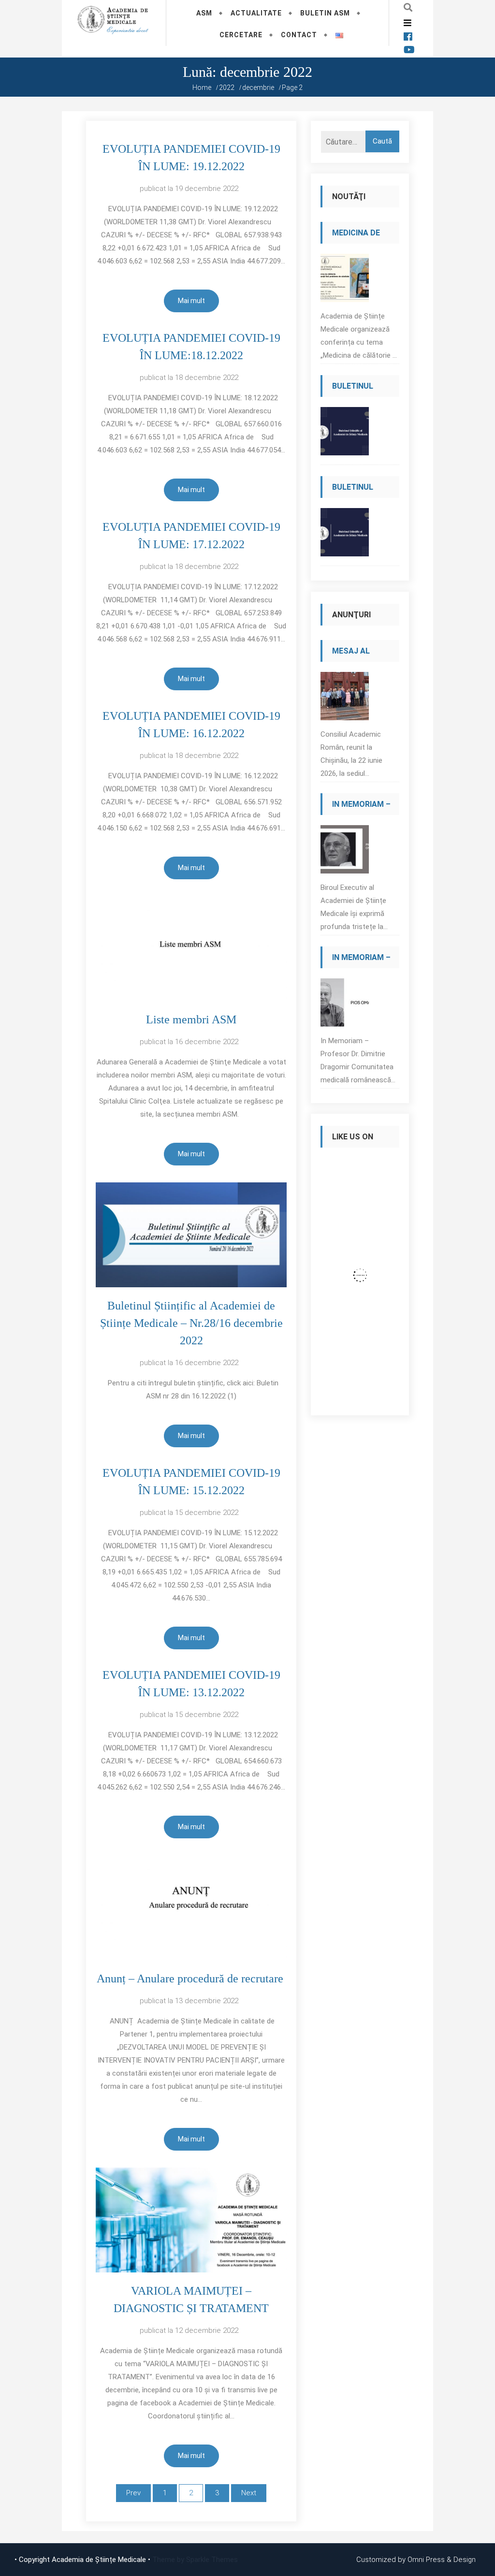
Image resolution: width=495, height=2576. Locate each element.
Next (249, 2493)
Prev (133, 2493)
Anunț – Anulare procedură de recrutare (191, 1979)
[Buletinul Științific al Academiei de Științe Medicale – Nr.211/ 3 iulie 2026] (345, 535)
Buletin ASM (325, 13)
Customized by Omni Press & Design (416, 2560)
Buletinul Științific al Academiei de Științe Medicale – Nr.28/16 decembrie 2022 (191, 1323)
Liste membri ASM (191, 1019)
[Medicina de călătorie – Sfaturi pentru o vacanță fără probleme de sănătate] (345, 281)
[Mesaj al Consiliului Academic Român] (345, 699)
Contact (299, 35)
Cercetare (241, 35)
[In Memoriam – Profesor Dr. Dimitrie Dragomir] (345, 1005)
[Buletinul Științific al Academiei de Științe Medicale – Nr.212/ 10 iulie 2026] (345, 434)
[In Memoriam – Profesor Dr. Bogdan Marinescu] (345, 852)
